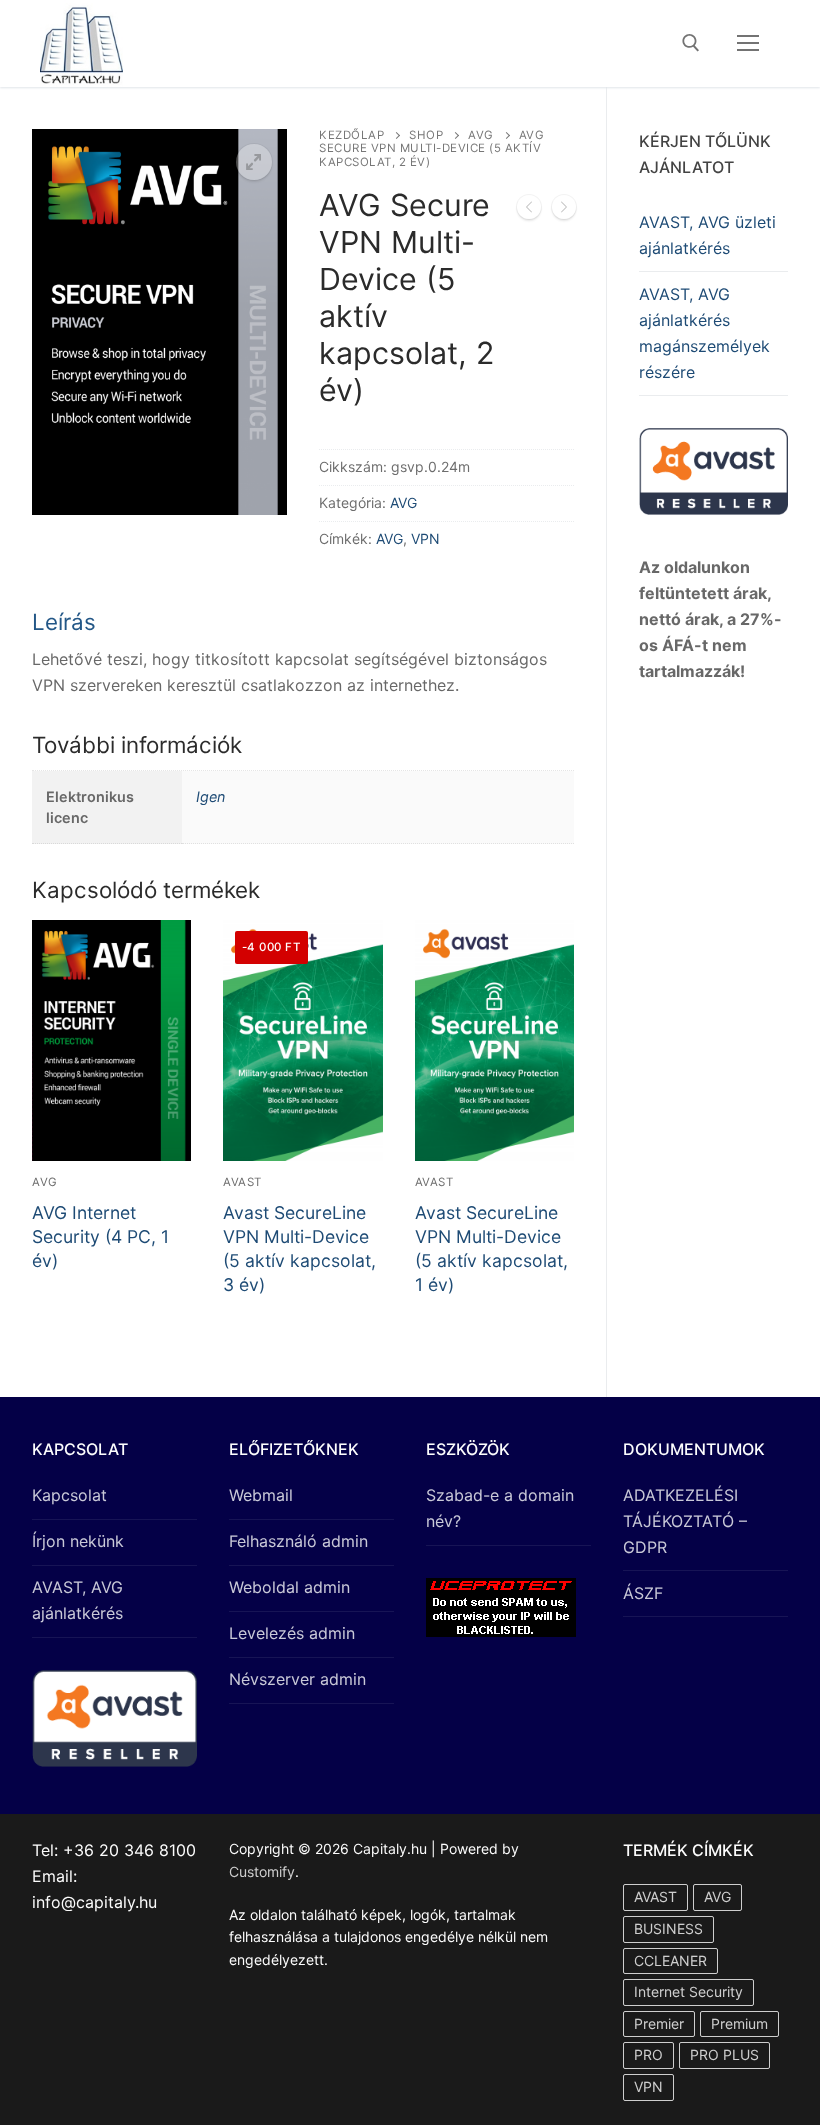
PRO (648, 2054)
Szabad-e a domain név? (500, 1508)
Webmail (261, 1495)
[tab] (303, 653)
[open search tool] (691, 43)
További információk (137, 744)
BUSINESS (668, 1928)
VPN (425, 538)
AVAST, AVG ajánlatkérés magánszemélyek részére (704, 333)
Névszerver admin (297, 1679)
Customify (262, 1871)
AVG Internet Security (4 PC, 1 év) (100, 1236)
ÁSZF (643, 1593)
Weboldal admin (289, 1587)
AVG (481, 135)
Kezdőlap (351, 135)
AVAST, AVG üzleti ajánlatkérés (707, 235)
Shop (426, 135)
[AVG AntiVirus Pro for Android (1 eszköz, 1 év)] (564, 211)
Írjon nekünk (78, 1541)
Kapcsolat (69, 1495)
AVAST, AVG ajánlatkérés (77, 1600)
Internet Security (688, 1991)
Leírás (64, 621)
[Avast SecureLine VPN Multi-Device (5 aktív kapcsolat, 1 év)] (529, 211)
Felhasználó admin (298, 1541)
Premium (739, 2023)
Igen (210, 796)
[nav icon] (748, 44)
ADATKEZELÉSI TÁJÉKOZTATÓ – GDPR (685, 1521)
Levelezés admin (292, 1633)
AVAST (242, 1182)
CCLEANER (670, 1960)
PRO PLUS (724, 2054)
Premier (659, 2023)
